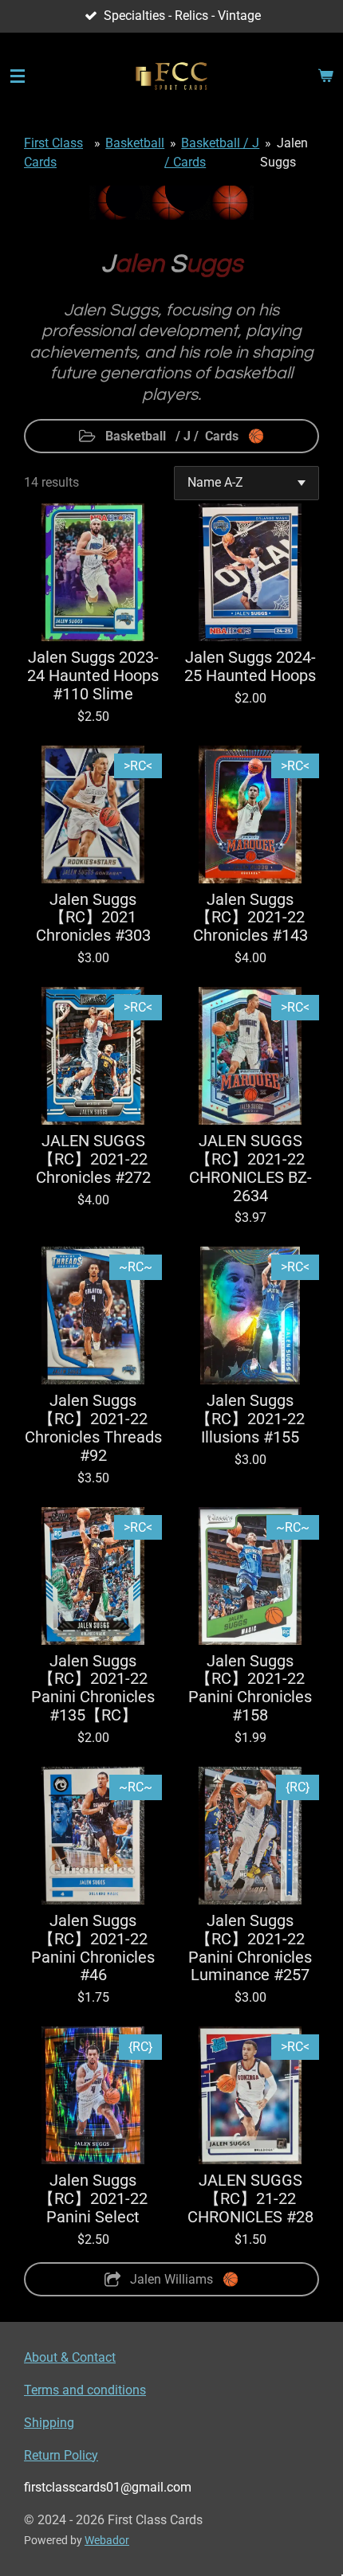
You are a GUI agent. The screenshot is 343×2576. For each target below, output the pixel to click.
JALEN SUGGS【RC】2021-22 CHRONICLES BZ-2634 (250, 1169)
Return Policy (61, 2455)
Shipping (49, 2423)
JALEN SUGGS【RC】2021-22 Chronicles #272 (93, 1160)
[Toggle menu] (18, 76)
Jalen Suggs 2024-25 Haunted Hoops (250, 667)
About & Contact (70, 2357)
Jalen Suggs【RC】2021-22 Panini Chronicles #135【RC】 (93, 1689)
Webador (107, 2540)
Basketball (135, 143)
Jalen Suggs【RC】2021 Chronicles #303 (93, 918)
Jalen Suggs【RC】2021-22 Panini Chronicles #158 (250, 1689)
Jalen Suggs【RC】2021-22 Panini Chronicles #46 (93, 1949)
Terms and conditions (85, 2390)
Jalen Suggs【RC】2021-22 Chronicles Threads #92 (93, 1429)
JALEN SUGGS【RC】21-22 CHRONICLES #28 (250, 2199)
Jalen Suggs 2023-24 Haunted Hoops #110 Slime (93, 676)
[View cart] (325, 76)
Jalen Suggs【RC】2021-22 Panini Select (93, 2199)
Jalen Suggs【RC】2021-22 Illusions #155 (250, 1419)
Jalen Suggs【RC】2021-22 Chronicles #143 (250, 918)
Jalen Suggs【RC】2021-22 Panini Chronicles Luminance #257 (250, 1949)
